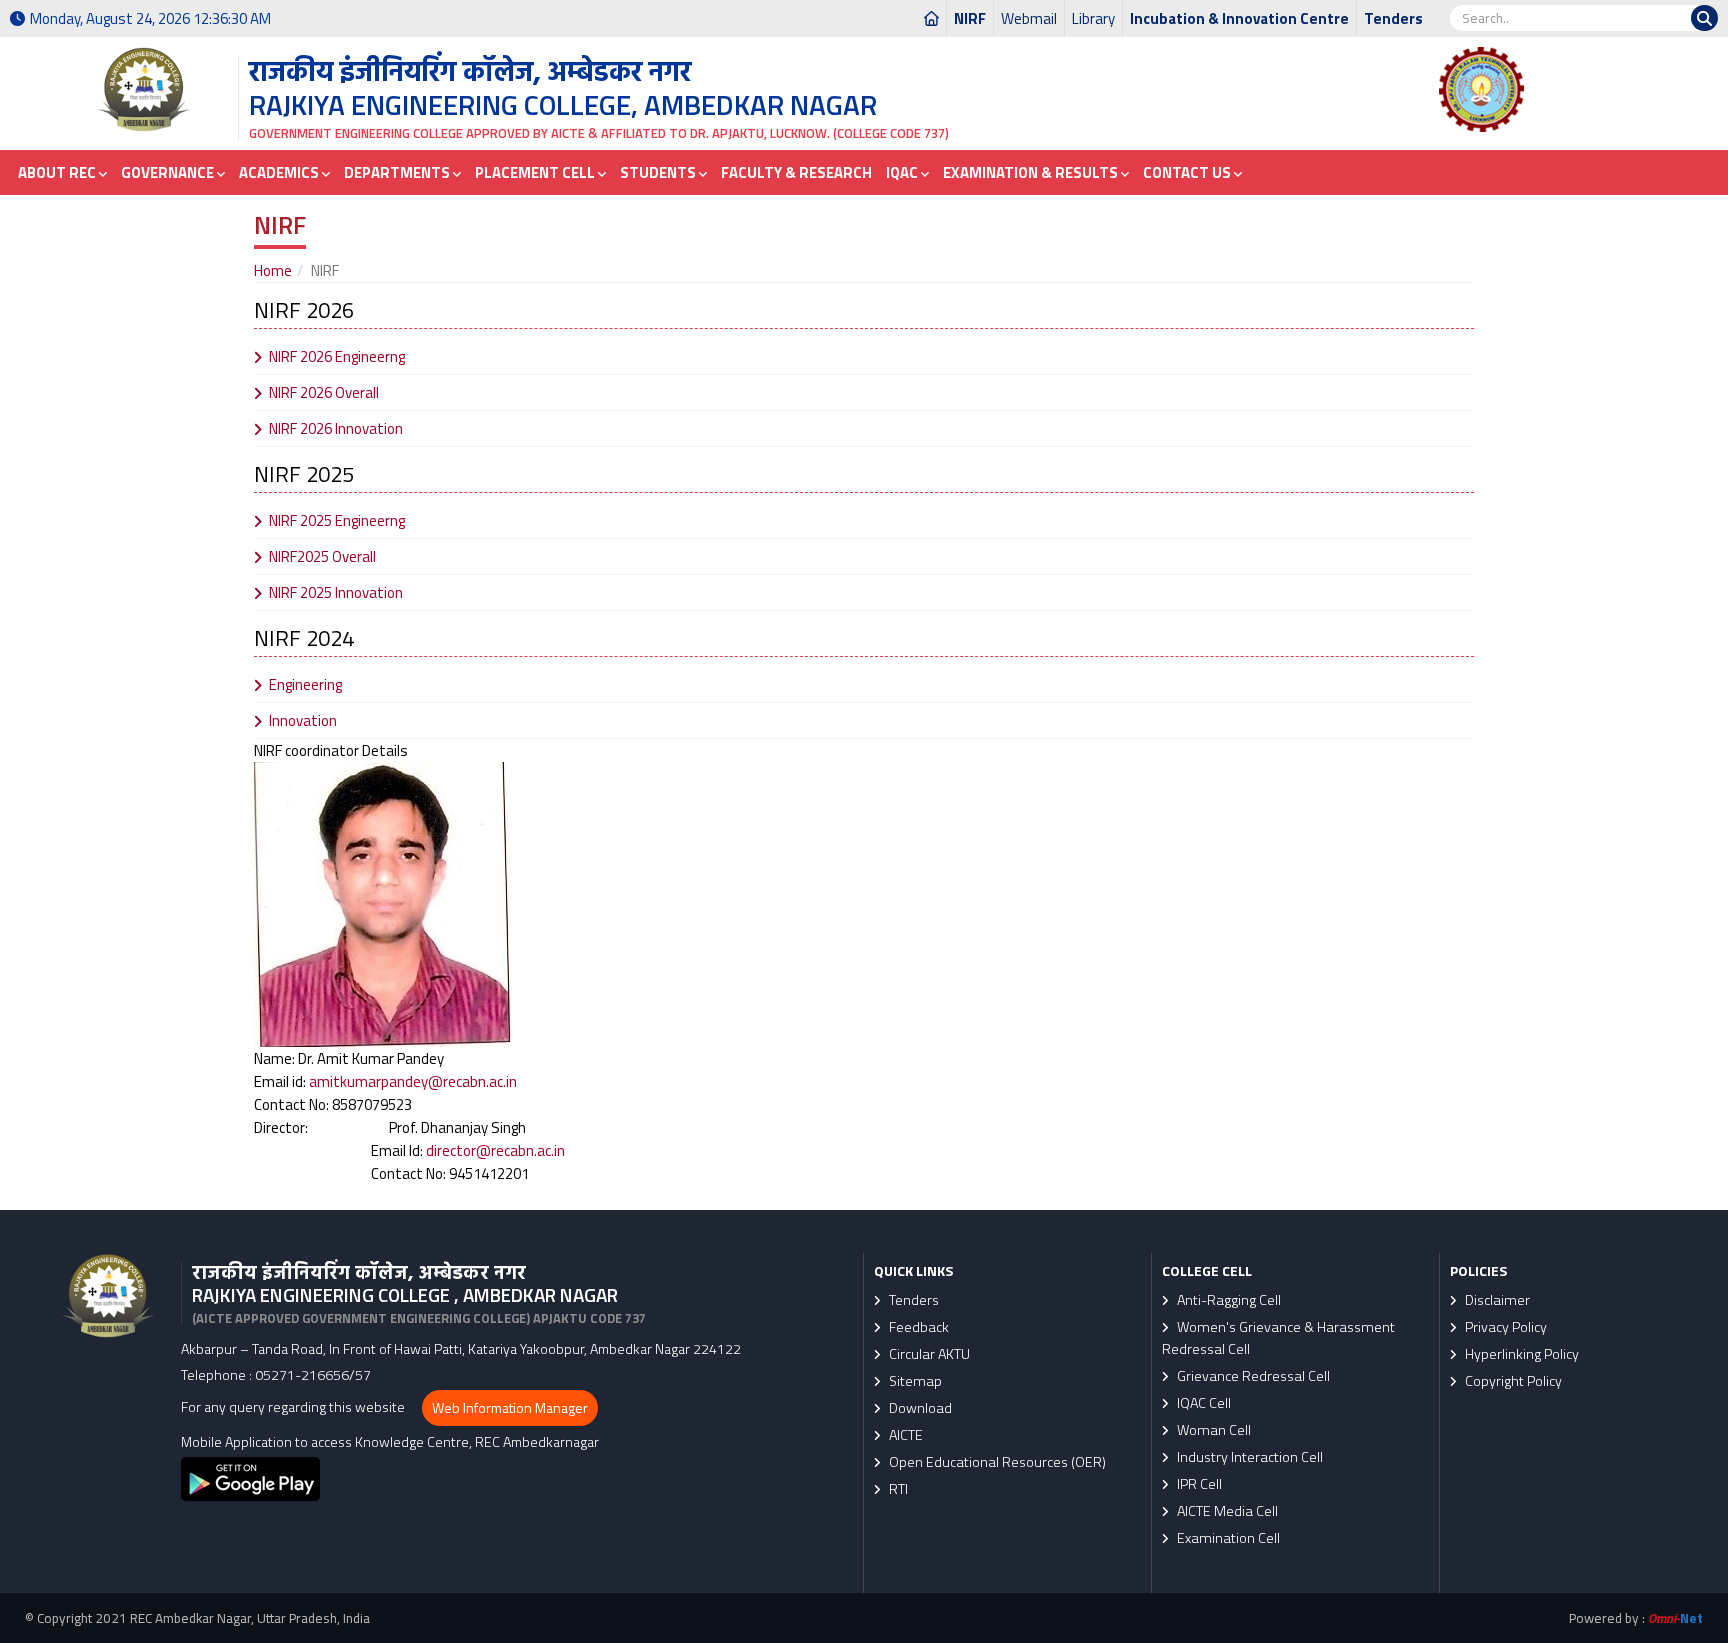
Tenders (1393, 18)
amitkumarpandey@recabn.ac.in (413, 1081)
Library (1093, 18)
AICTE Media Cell (1226, 1511)
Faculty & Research (796, 172)
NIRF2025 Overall (322, 556)
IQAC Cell (1202, 1403)
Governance (169, 172)
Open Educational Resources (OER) (996, 1462)
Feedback (917, 1327)
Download (919, 1408)
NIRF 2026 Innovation (336, 428)
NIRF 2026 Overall (324, 392)
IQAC (903, 172)
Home (273, 270)
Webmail (1029, 18)
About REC (58, 172)
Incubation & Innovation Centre (1239, 18)
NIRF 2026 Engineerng (337, 356)
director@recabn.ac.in (495, 1150)
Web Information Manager (510, 1407)
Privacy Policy (1504, 1327)
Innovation (303, 720)
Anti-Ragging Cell (1227, 1300)
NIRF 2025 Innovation (336, 592)
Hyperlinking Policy (1520, 1354)
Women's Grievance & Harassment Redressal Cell (1278, 1338)
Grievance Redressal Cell (1252, 1376)
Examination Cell (1227, 1538)
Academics (280, 172)
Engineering (305, 684)
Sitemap (914, 1381)
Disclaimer (1496, 1300)
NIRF (970, 18)
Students (659, 172)
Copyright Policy (1512, 1381)
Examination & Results (1032, 172)
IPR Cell (1198, 1484)
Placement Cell (536, 172)
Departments (398, 172)
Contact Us (1188, 172)
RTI (897, 1489)
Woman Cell (1212, 1430)
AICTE (904, 1435)
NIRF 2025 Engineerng (337, 520)
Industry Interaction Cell (1248, 1457)
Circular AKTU (928, 1354)
